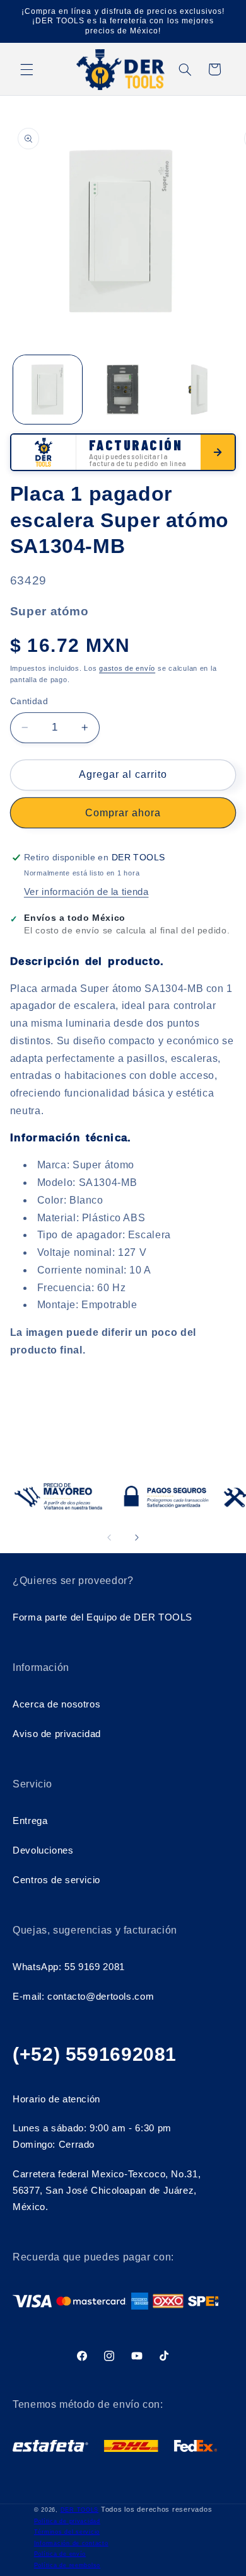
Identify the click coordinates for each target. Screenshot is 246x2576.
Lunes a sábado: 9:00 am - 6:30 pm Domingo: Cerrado (92, 2136)
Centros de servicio (56, 1880)
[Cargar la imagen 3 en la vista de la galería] (198, 390)
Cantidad (29, 701)
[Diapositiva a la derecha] (137, 1537)
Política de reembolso (67, 2565)
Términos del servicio (67, 2532)
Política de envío (60, 2554)
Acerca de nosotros (56, 1704)
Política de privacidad (67, 2521)
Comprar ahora (123, 813)
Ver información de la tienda (86, 892)
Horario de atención (56, 2099)
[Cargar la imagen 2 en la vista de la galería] (123, 390)
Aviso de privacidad (57, 1734)
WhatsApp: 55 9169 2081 (69, 1967)
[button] (26, 69)
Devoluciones (43, 1850)
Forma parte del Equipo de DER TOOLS (102, 1617)
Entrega (30, 1821)
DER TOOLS (80, 2510)
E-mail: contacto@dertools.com (83, 1997)
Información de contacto (71, 2543)
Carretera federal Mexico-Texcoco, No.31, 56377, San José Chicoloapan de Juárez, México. (107, 2191)
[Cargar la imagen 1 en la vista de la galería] (48, 390)
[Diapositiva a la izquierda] (109, 1537)
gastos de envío (127, 668)
